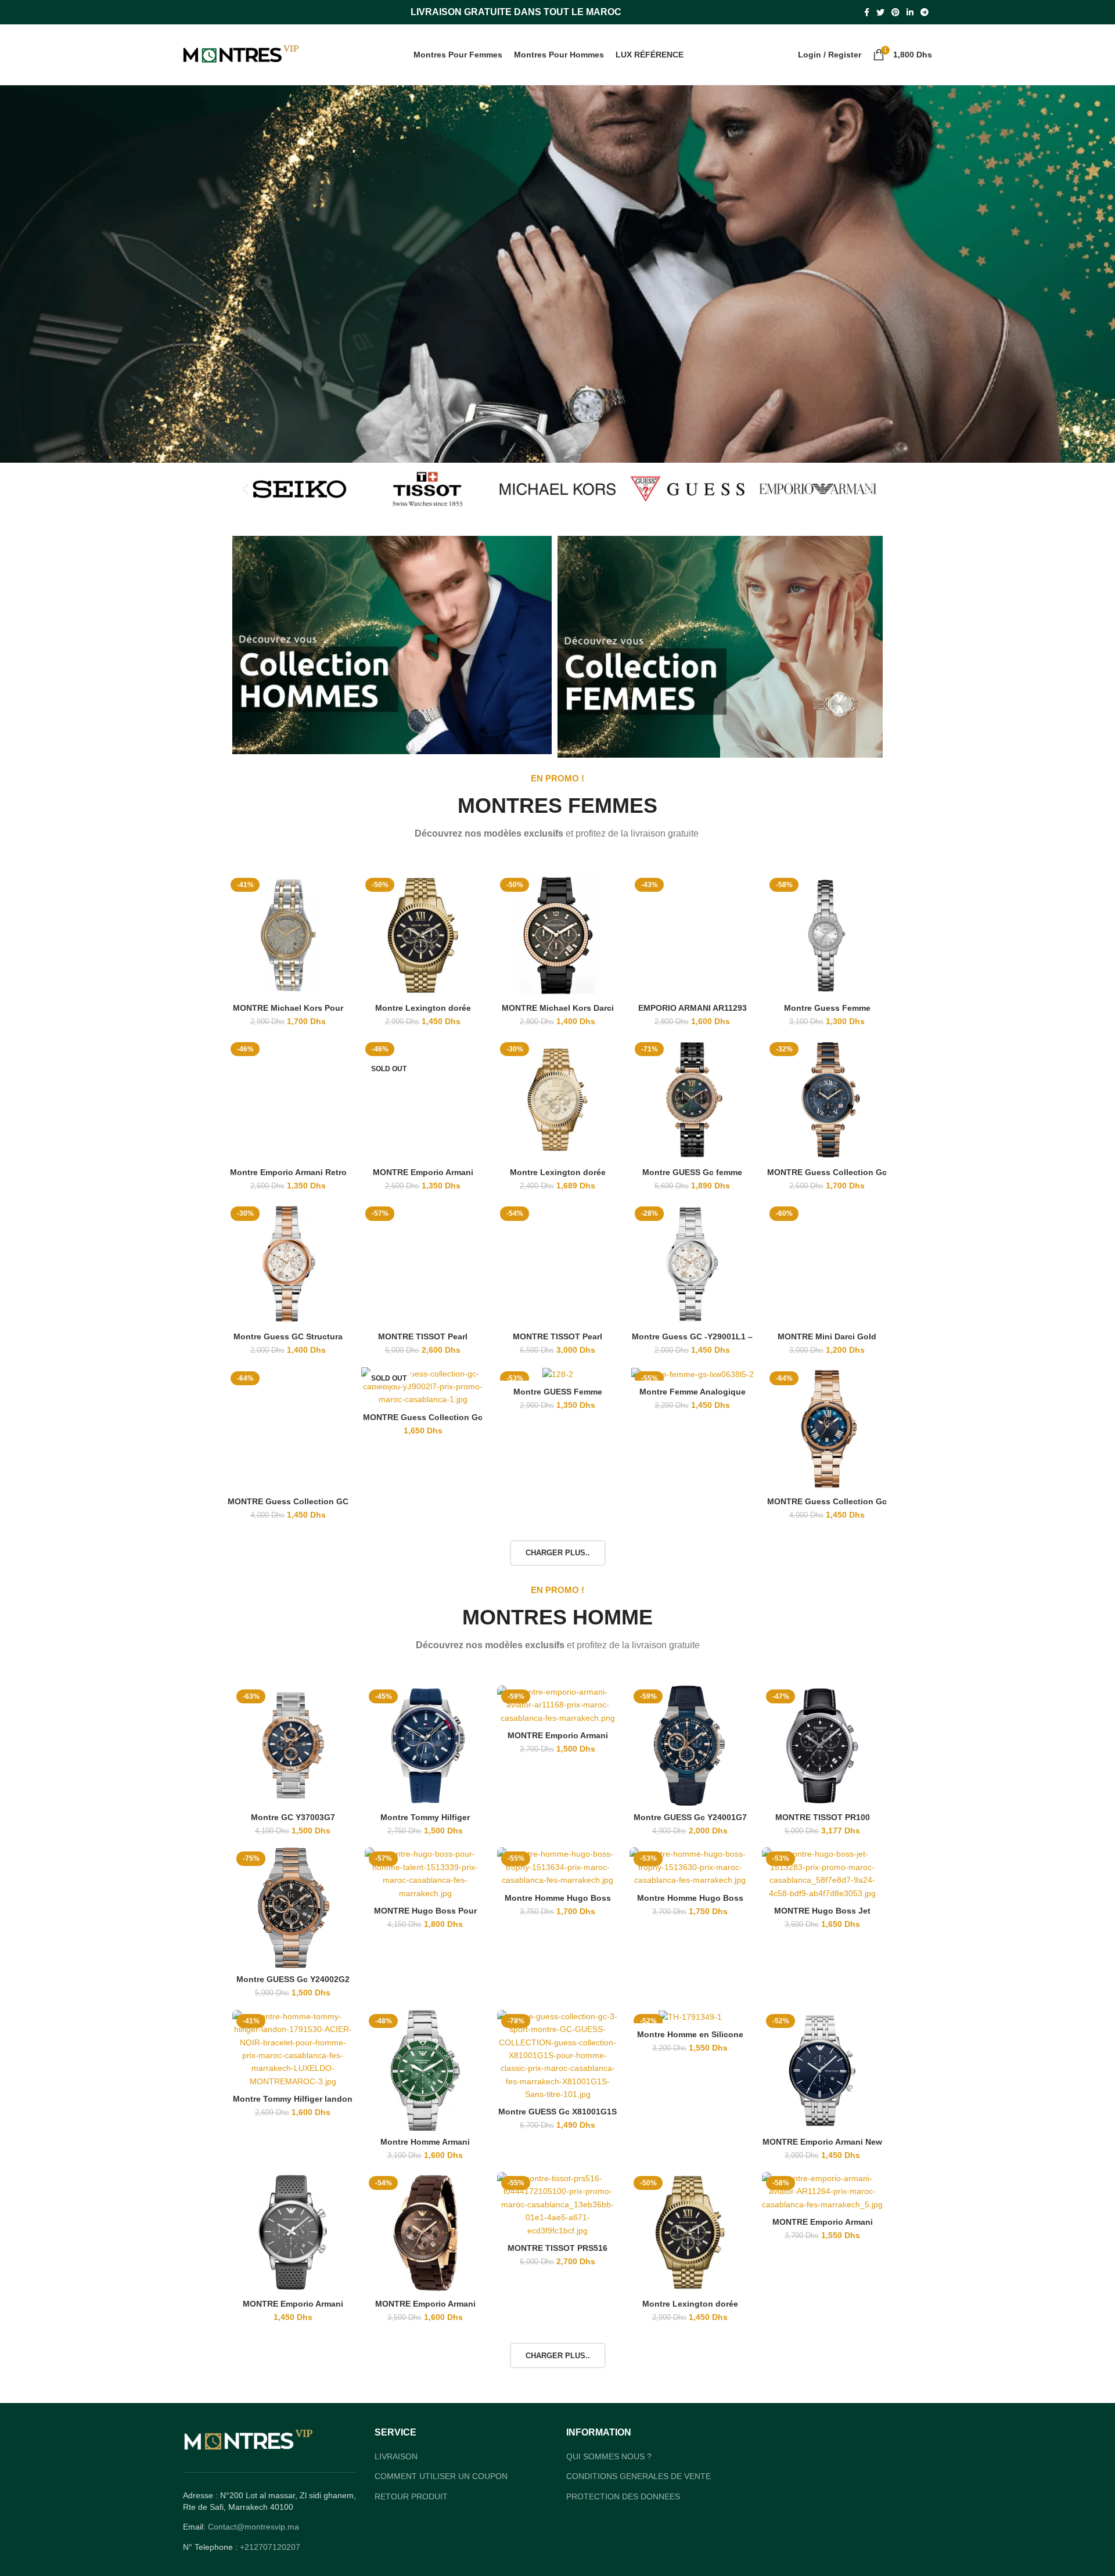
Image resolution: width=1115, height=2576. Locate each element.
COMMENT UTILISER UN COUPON (441, 2476)
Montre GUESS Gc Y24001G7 (690, 1817)
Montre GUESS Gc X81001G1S (557, 2112)
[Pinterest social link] (895, 12)
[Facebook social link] (867, 12)
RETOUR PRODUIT (411, 2496)
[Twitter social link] (880, 12)
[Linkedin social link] (910, 12)
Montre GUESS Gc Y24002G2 (293, 1979)
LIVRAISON (396, 2456)
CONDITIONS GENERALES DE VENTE (639, 2476)
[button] (245, 489)
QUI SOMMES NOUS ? (609, 2456)
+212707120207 (270, 2547)
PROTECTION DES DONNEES (623, 2496)
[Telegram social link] (925, 12)
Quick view (341, 893)
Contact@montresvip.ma (253, 2527)
